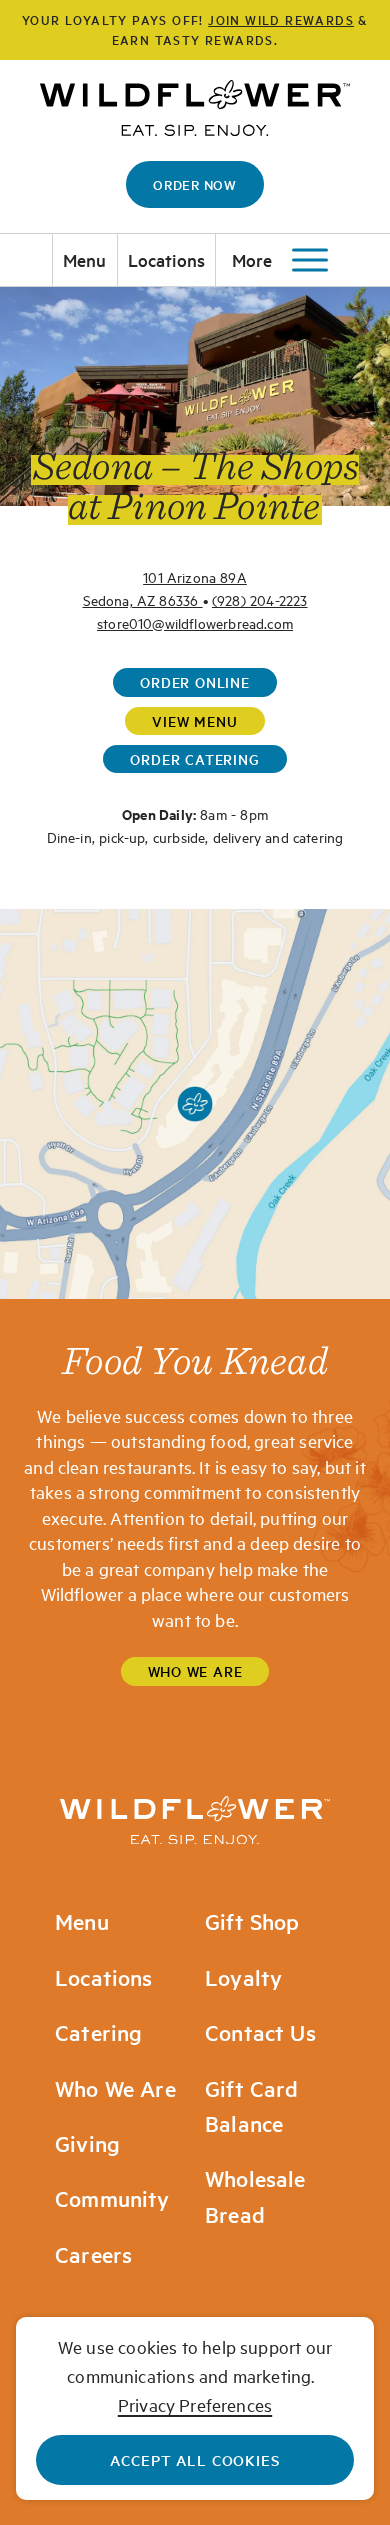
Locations (167, 259)
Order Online (194, 682)
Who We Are (195, 1671)
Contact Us (260, 2032)
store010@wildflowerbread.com (195, 622)
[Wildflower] (195, 1820)
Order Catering (194, 759)
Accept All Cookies (194, 2459)
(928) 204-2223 (260, 599)
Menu (85, 259)
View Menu (194, 721)
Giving (87, 2143)
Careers (93, 2254)
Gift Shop (252, 1921)
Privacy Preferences (195, 2404)
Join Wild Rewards (281, 19)
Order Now (195, 184)
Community (112, 2198)
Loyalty (243, 1977)
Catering (98, 2032)
